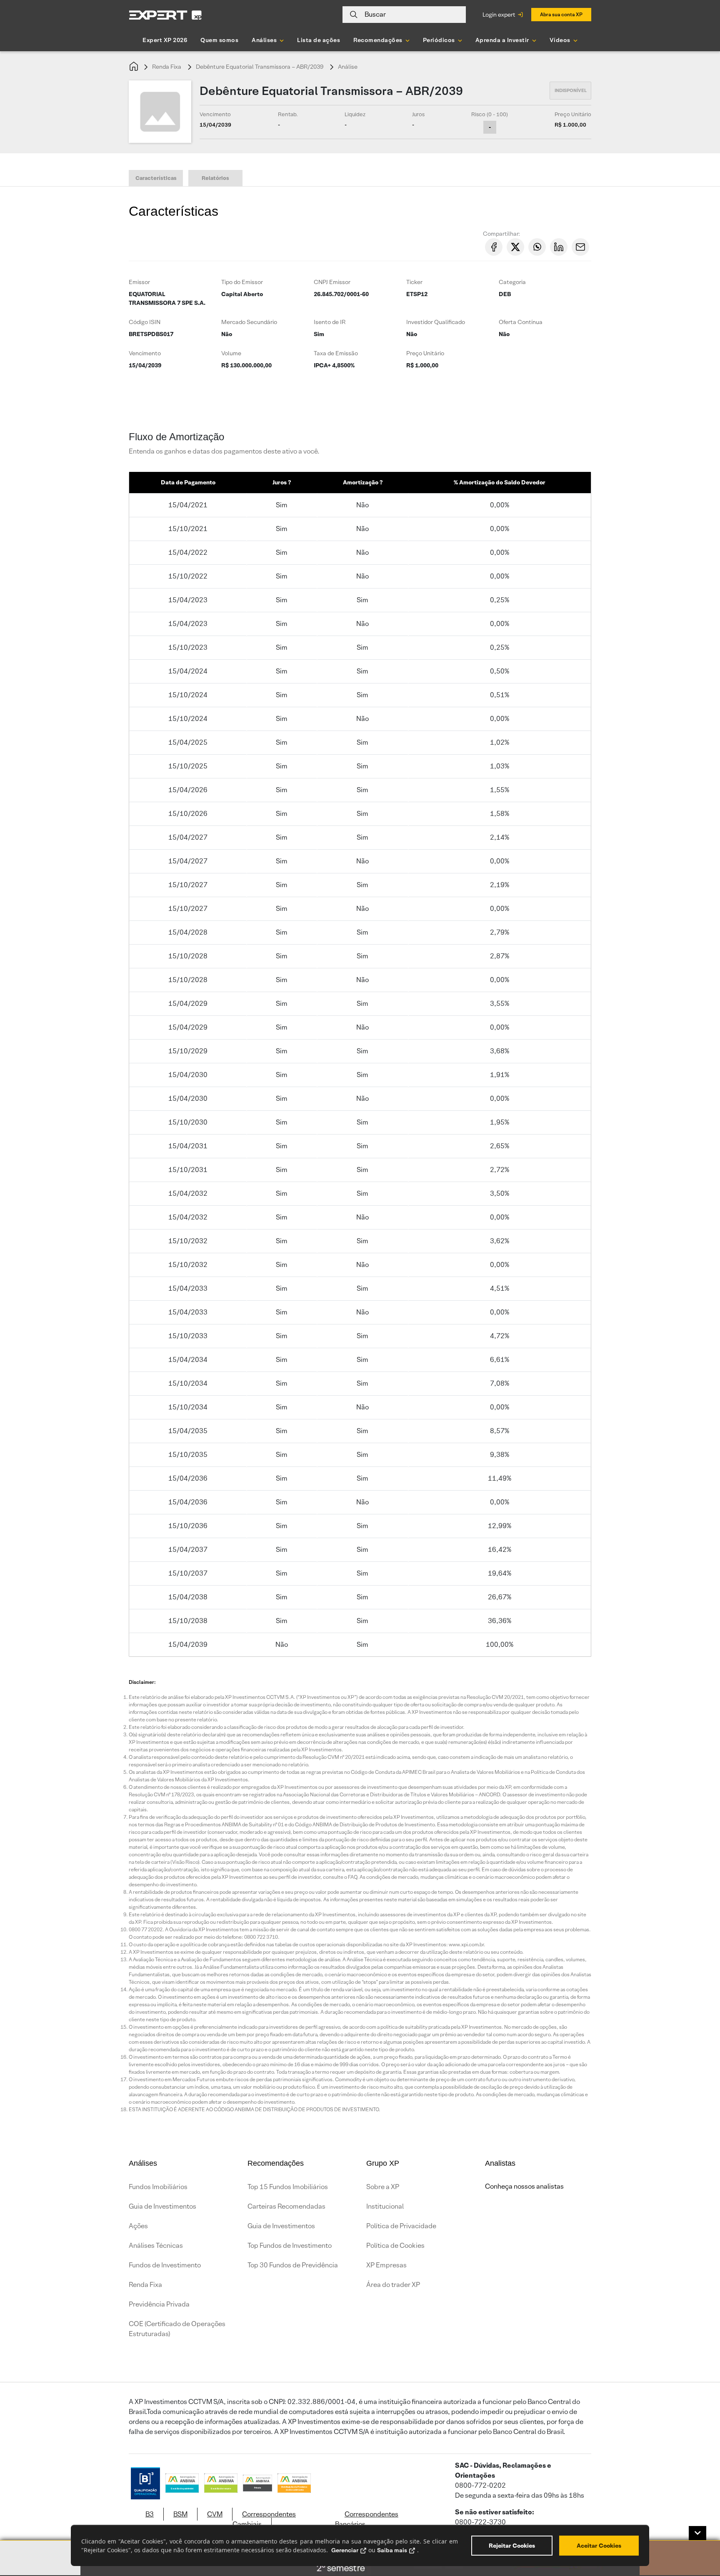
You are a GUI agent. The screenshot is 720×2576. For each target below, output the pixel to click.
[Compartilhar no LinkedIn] (559, 247)
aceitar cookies (599, 2546)
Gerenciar (345, 2550)
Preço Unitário (425, 353)
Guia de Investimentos (162, 2206)
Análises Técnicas (156, 2246)
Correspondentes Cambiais (264, 2519)
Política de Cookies (395, 2246)
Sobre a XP (383, 2187)
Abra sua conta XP (561, 14)
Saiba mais (392, 2550)
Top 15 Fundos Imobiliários (288, 2187)
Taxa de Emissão (336, 353)
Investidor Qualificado (436, 322)
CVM (215, 2514)
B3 (150, 2514)
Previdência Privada (159, 2304)
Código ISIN (145, 322)
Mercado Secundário (249, 322)
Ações (138, 2226)
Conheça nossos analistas (524, 2186)
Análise (348, 67)
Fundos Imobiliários (158, 2187)
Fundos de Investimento (165, 2265)
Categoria (512, 282)
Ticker (414, 282)
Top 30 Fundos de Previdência (293, 2265)
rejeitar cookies (512, 2546)
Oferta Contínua (521, 322)
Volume (231, 353)
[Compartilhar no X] (515, 247)
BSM (180, 2514)
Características (156, 178)
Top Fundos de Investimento (290, 2246)
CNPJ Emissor (332, 282)
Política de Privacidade (401, 2226)
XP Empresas (386, 2265)
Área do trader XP (393, 2285)
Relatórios (215, 178)
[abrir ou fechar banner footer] (697, 2533)
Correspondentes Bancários (367, 2519)
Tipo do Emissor (242, 282)
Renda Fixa (167, 67)
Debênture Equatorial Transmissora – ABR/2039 (260, 67)
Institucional (385, 2206)
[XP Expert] (165, 15)
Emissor (139, 282)
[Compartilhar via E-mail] (580, 247)
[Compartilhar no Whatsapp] (537, 247)
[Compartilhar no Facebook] (494, 247)
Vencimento (145, 353)
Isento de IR (330, 322)
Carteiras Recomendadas (286, 2206)
